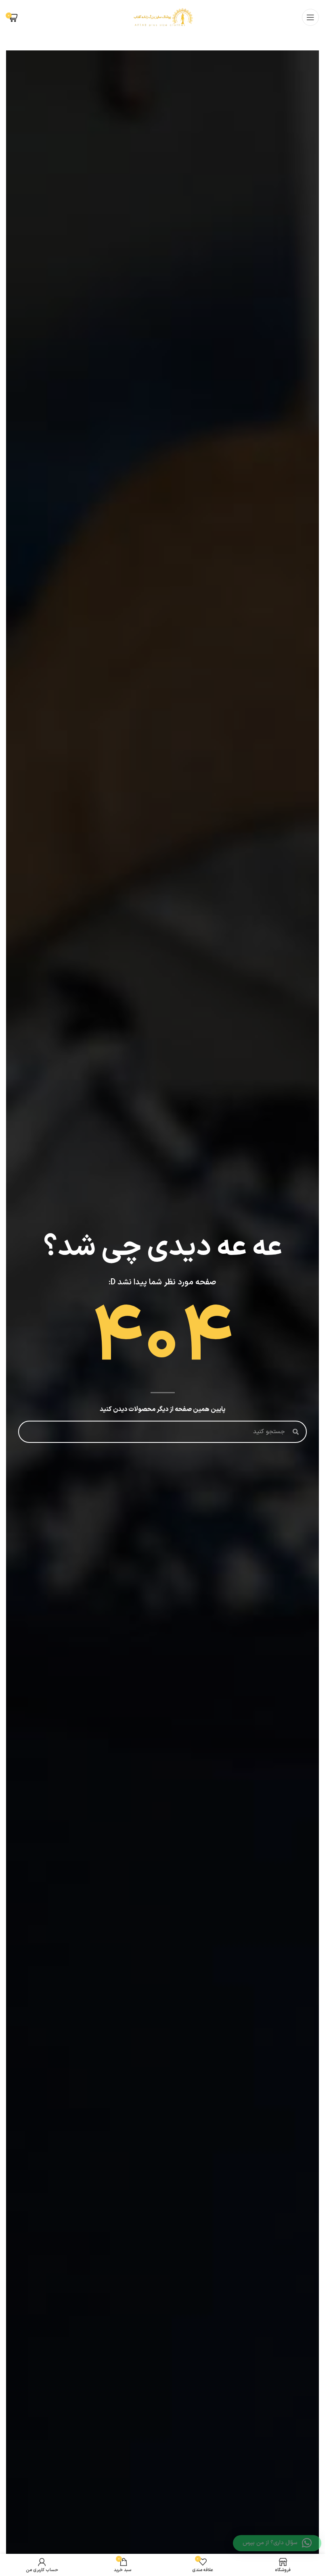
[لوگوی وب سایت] (163, 17)
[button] (277, 2543)
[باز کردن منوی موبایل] (310, 17)
